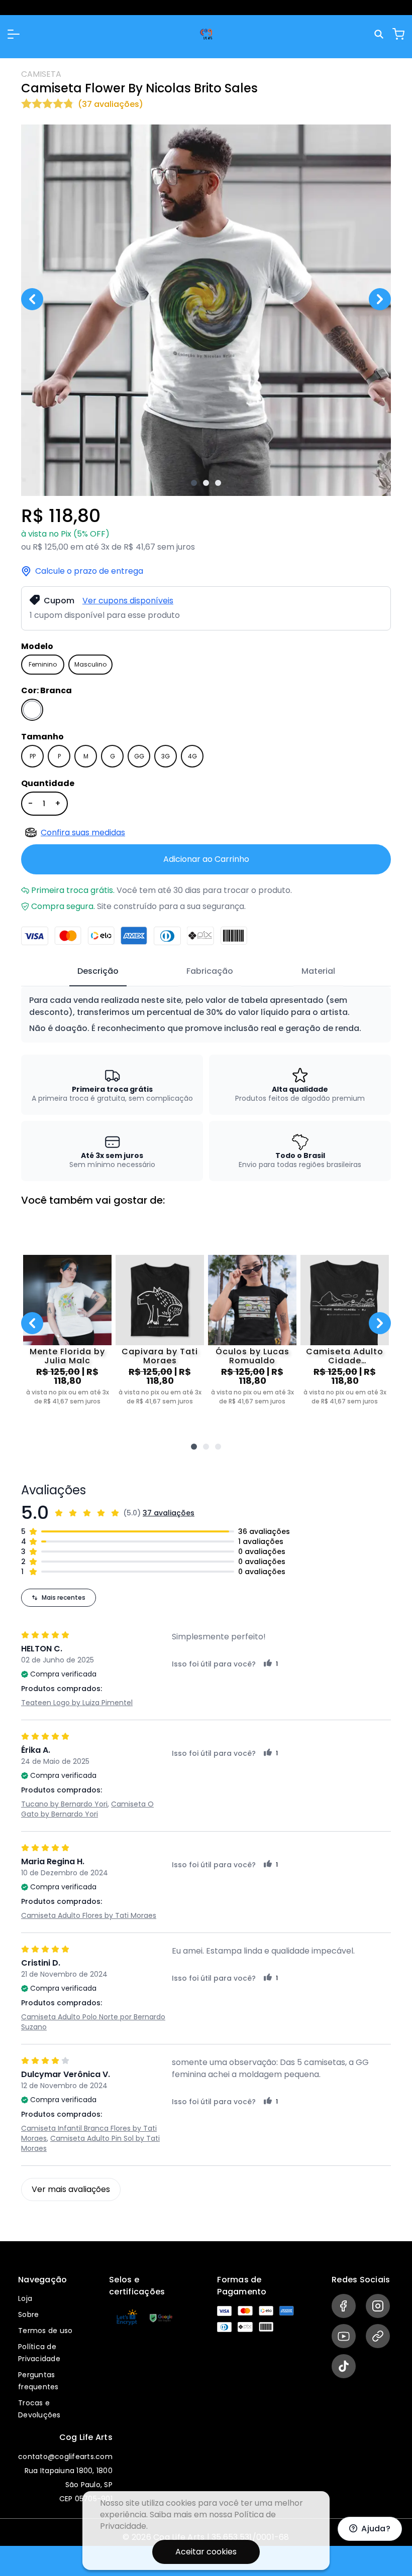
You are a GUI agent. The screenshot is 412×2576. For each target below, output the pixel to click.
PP (33, 756)
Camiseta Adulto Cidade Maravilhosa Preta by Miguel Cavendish (345, 1356)
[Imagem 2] (206, 483)
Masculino (90, 664)
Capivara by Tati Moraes (160, 1356)
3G (166, 756)
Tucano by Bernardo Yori (64, 1804)
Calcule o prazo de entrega (89, 571)
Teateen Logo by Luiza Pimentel (77, 1703)
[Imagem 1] (194, 483)
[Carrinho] (398, 34)
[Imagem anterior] (32, 299)
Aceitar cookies (206, 2552)
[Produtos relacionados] (194, 1447)
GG (139, 756)
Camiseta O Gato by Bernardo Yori (87, 1809)
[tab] (98, 972)
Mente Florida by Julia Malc (67, 1356)
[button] (14, 34)
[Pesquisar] (380, 34)
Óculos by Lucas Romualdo (252, 1356)
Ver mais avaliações (71, 2189)
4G (192, 756)
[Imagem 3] (218, 483)
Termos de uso (45, 2331)
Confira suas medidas (83, 832)
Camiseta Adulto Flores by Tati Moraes (89, 1915)
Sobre (28, 2314)
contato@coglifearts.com (65, 2457)
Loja (25, 2298)
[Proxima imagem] (380, 299)
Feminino (43, 664)
